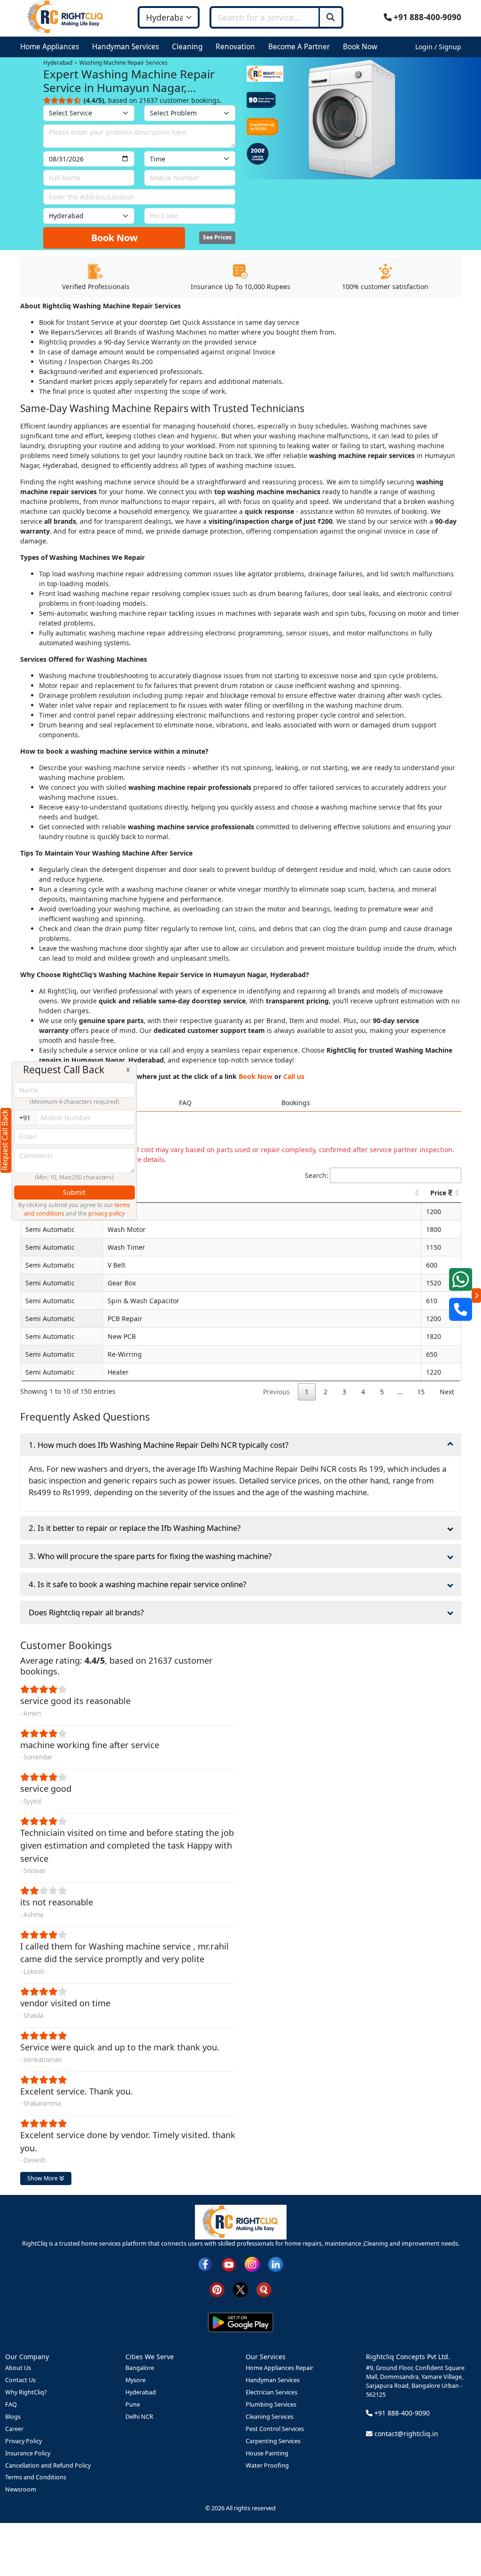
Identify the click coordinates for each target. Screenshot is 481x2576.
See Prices (217, 237)
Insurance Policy (28, 2453)
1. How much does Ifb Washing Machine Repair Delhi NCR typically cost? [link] (159, 1445)
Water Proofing (267, 2465)
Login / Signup (438, 47)
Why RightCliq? (26, 2392)
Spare (120, 1193)
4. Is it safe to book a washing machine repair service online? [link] (137, 1584)
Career (14, 2429)
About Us (18, 2368)
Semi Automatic (50, 1229)
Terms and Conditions (36, 2477)
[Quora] (264, 2289)
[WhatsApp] (461, 1279)
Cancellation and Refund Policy (48, 2465)
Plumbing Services (271, 2404)
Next (447, 1392)
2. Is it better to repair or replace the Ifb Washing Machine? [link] (135, 1528)
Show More (43, 2178)
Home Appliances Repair (279, 2368)
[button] (51, 47)
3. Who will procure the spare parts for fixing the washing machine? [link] (150, 1556)
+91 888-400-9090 (427, 17)
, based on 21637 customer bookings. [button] (153, 100)
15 (421, 1392)
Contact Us (20, 2380)
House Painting (267, 2453)
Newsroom (21, 2489)
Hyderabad (141, 2392)
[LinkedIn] (276, 2264)
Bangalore (140, 2368)
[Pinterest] (217, 2289)
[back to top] (458, 2535)
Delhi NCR (139, 2417)
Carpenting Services (273, 2441)
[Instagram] (252, 2264)
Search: (317, 1175)
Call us (294, 1076)
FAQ (11, 2404)
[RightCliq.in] (66, 17)
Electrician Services (272, 2392)
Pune (133, 2404)
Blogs (13, 2417)
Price (439, 1193)
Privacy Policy (23, 2441)
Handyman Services (273, 2380)
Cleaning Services (270, 2417)
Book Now (114, 238)
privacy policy (106, 1213)
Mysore (136, 2380)
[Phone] (461, 1309)
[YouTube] (229, 2264)
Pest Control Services (275, 2429)
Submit (74, 1192)
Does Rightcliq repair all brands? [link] (86, 1612)
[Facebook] (205, 2264)
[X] (240, 2289)
